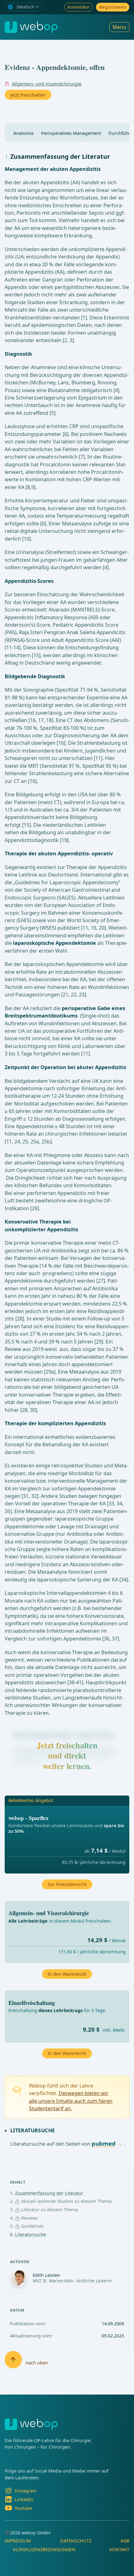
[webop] (31, 27)
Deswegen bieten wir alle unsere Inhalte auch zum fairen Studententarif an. (71, 2101)
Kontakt (119, 2549)
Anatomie (24, 133)
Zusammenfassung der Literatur (49, 2193)
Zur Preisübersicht (67, 1884)
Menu (119, 27)
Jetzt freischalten (28, 95)
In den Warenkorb (67, 2053)
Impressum (18, 2541)
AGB (125, 2541)
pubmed (104, 2143)
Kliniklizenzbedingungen (44, 2549)
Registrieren (113, 7)
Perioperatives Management (71, 133)
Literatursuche (30, 2234)
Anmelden (79, 7)
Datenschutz (76, 2541)
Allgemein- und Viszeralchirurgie (47, 84)
